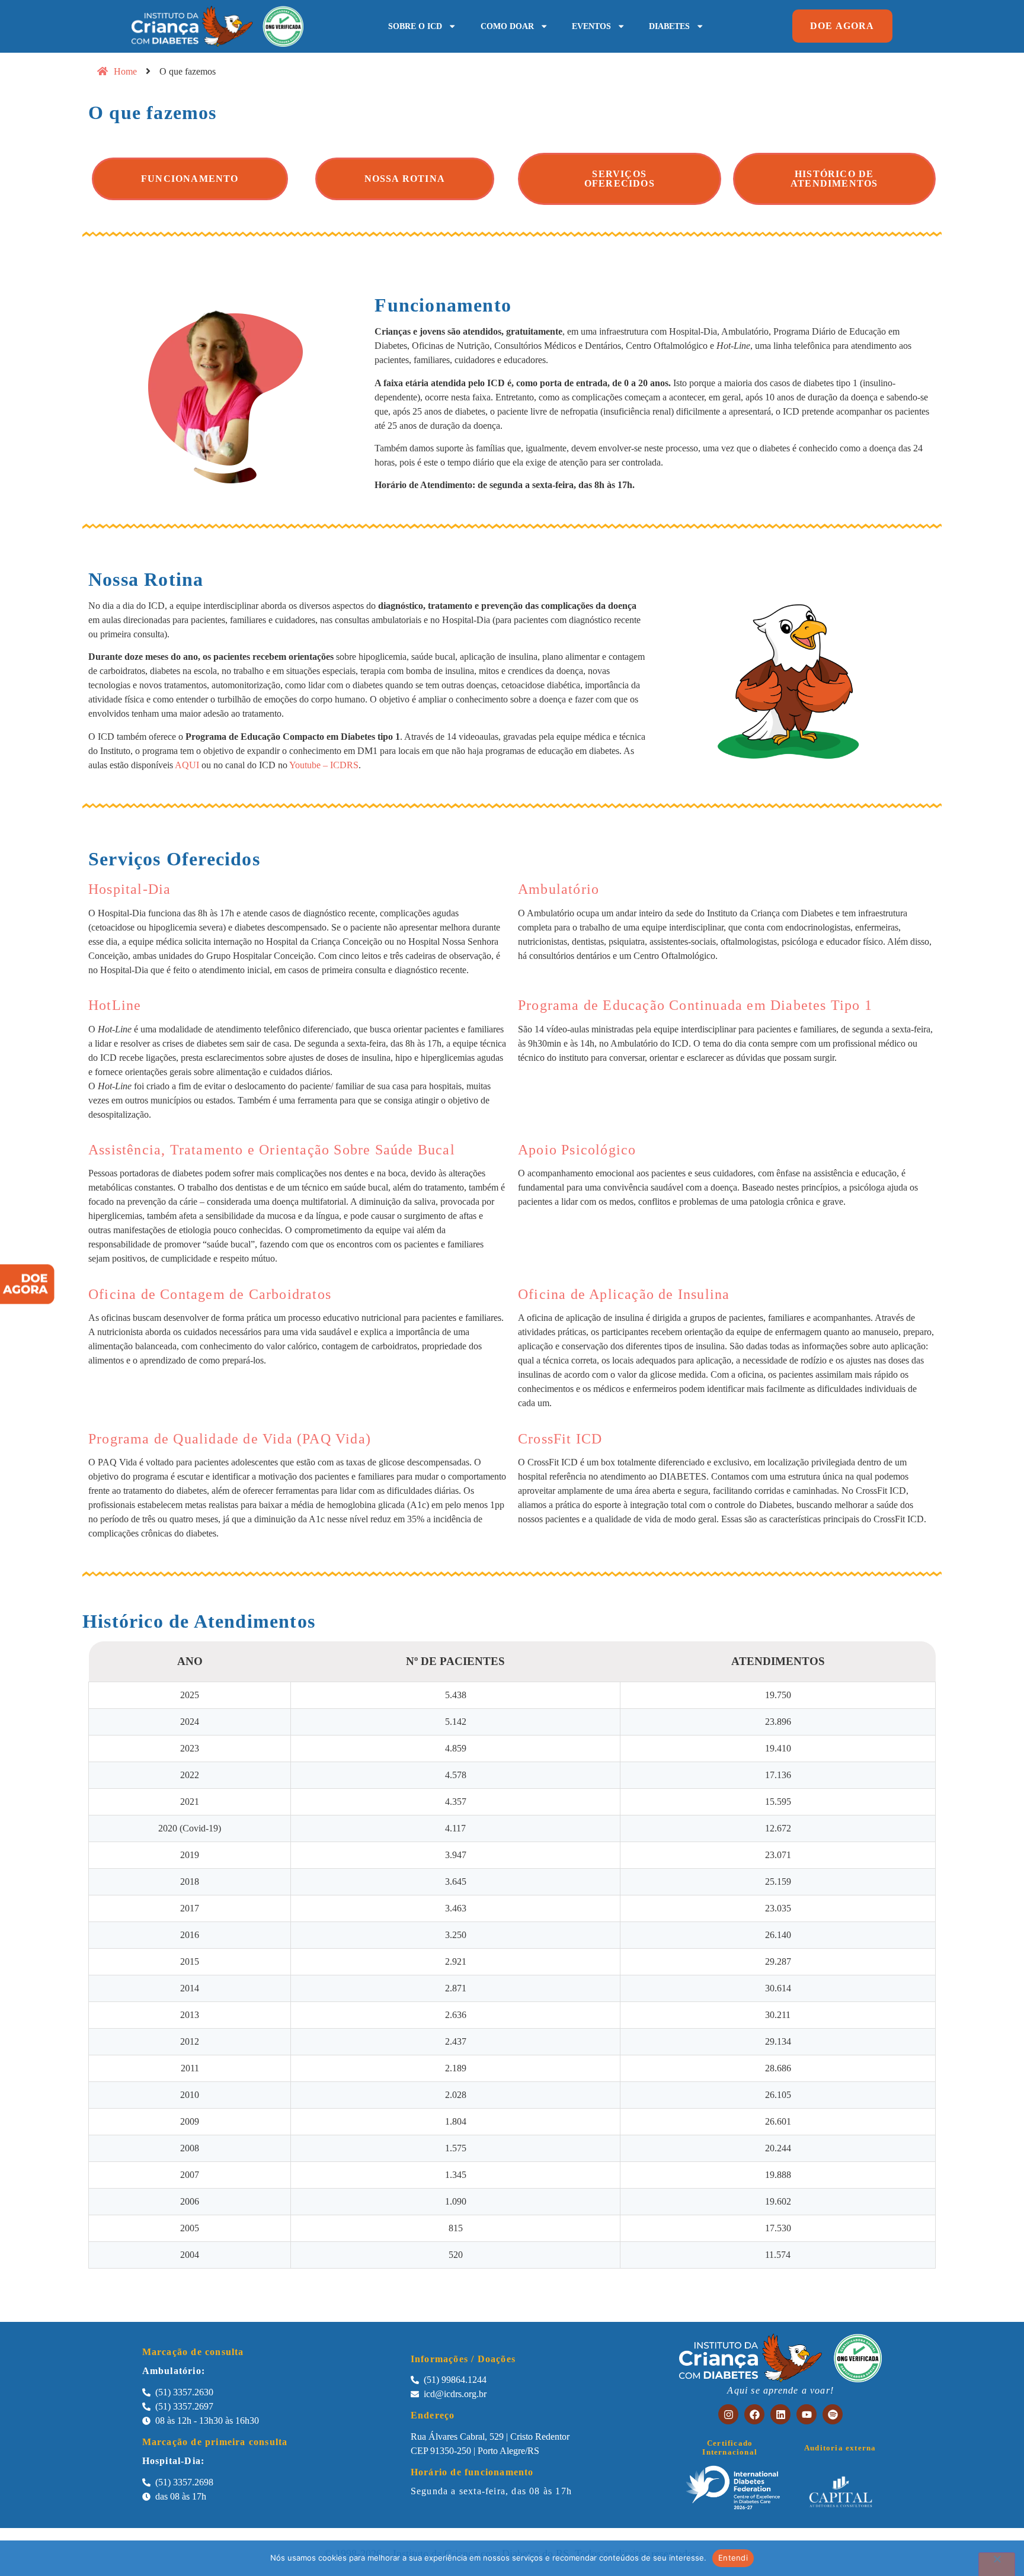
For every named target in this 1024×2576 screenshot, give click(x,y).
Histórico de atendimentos (834, 179)
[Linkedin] (780, 2414)
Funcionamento (190, 179)
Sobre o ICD (415, 26)
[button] (842, 26)
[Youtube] (807, 2414)
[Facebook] (754, 2414)
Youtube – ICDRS (323, 765)
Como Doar (507, 26)
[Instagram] (728, 2414)
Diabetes (669, 26)
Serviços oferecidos (620, 179)
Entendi (733, 2558)
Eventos (591, 26)
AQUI (187, 765)
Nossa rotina (405, 179)
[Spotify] (833, 2414)
